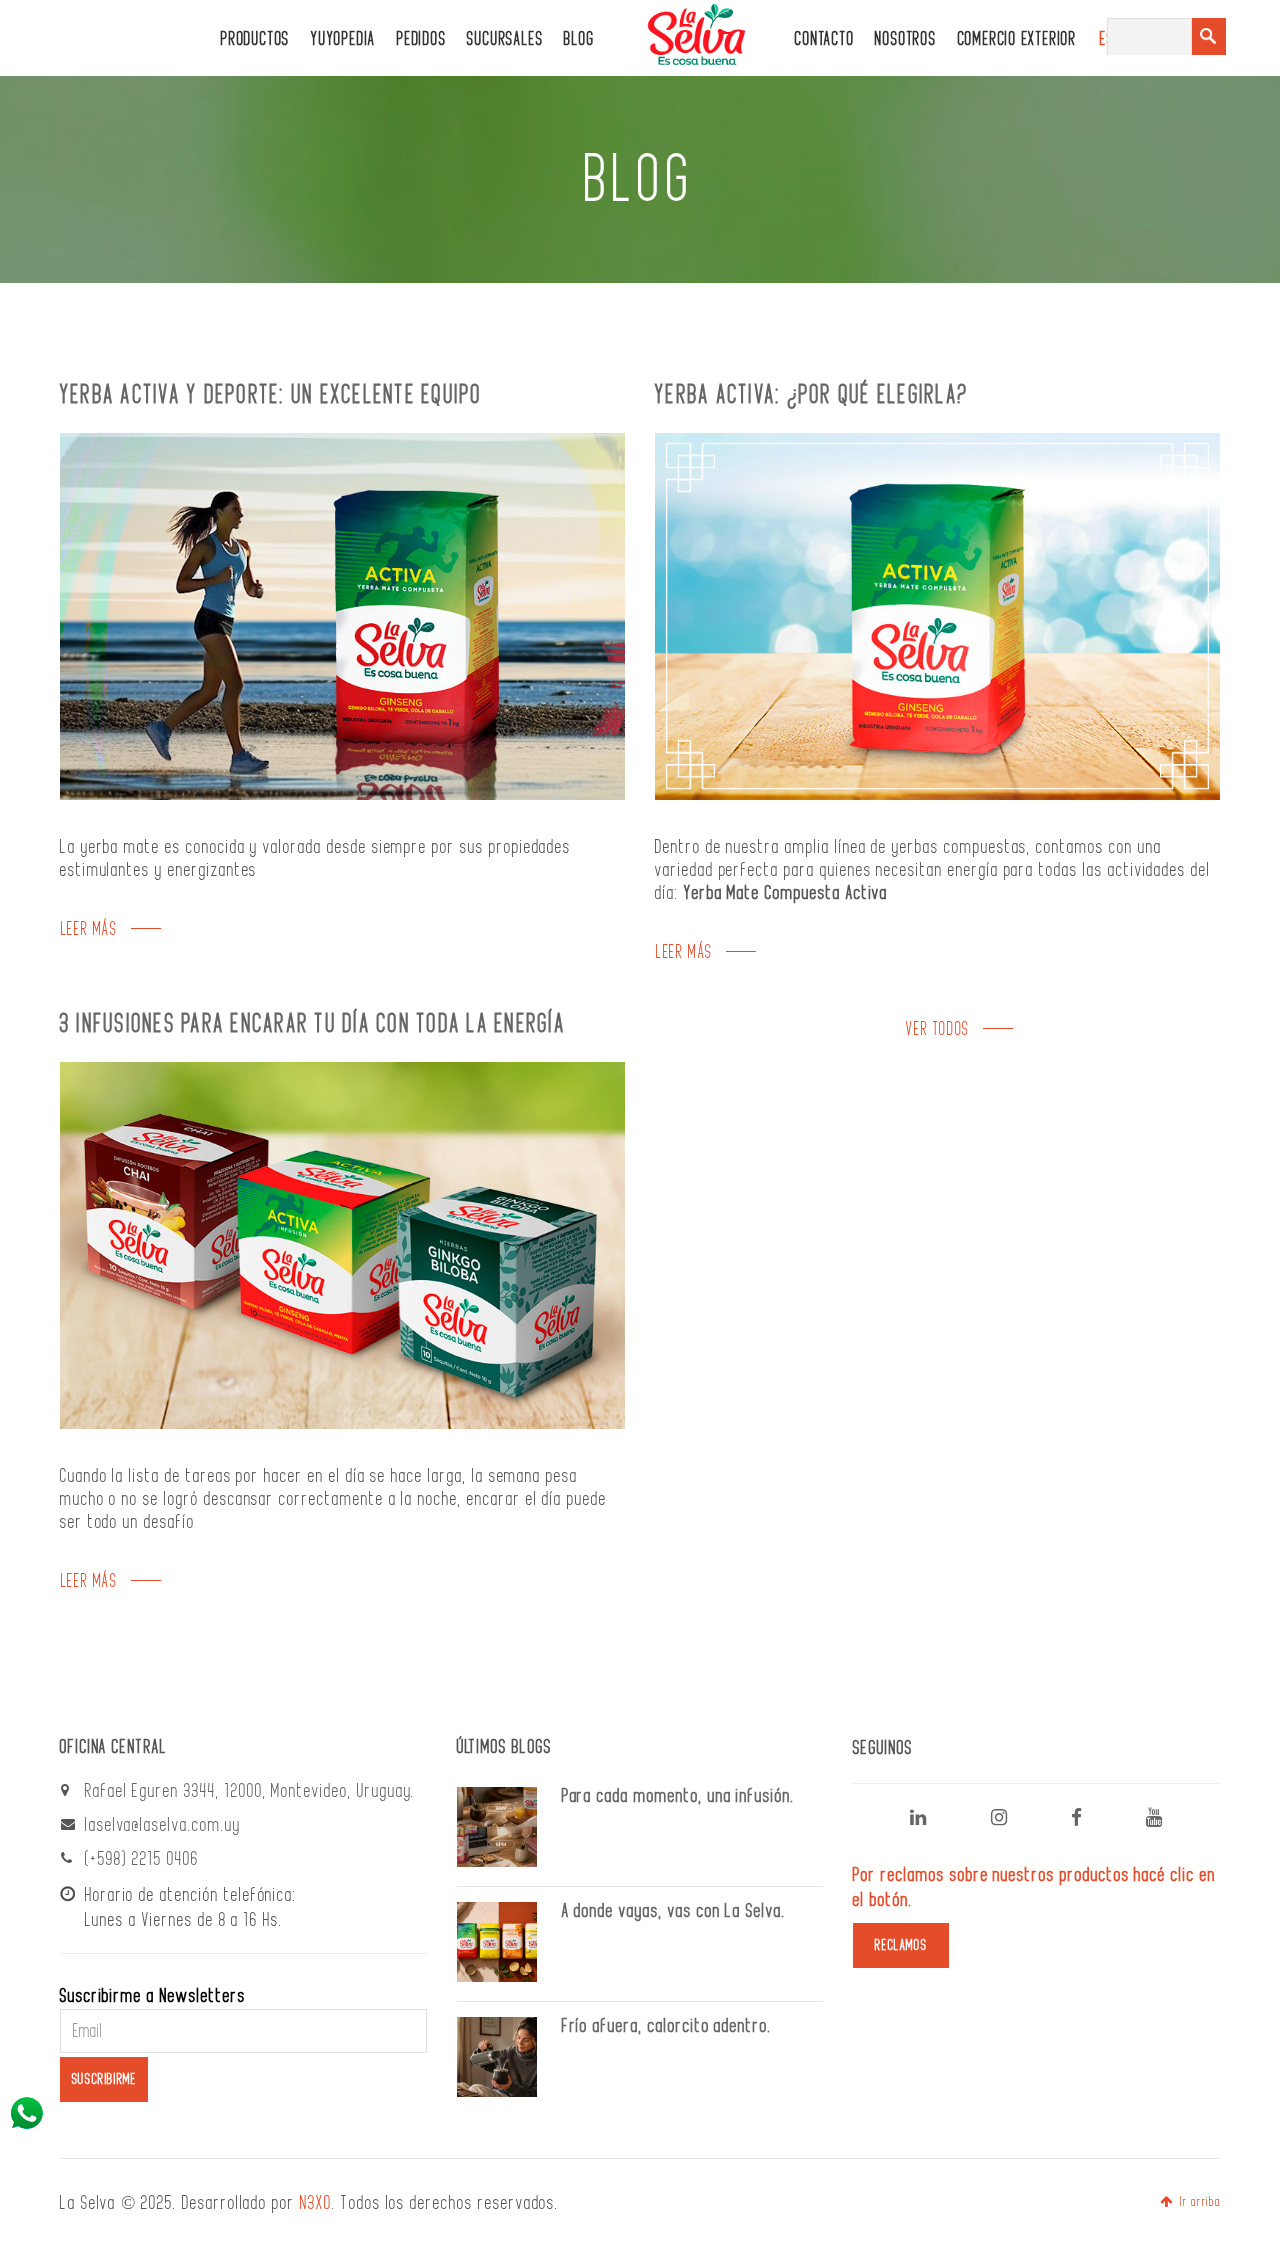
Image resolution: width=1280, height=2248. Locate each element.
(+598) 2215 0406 (142, 1859)
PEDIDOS (421, 39)
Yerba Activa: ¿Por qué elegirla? (812, 395)
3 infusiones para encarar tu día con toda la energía (313, 1024)
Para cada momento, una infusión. (678, 1796)
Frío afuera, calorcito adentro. (667, 2026)
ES (1107, 39)
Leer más (89, 929)
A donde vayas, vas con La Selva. (674, 1911)
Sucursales (505, 39)
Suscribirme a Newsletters (153, 1996)
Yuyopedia (343, 39)
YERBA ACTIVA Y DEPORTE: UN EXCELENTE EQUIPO (271, 395)
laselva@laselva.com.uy (163, 1825)
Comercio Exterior (1017, 39)
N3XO (316, 2203)
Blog (579, 39)
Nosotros (905, 39)
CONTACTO (824, 39)
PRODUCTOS (255, 39)
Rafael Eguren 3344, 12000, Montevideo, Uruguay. (250, 1791)
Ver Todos (937, 1029)
